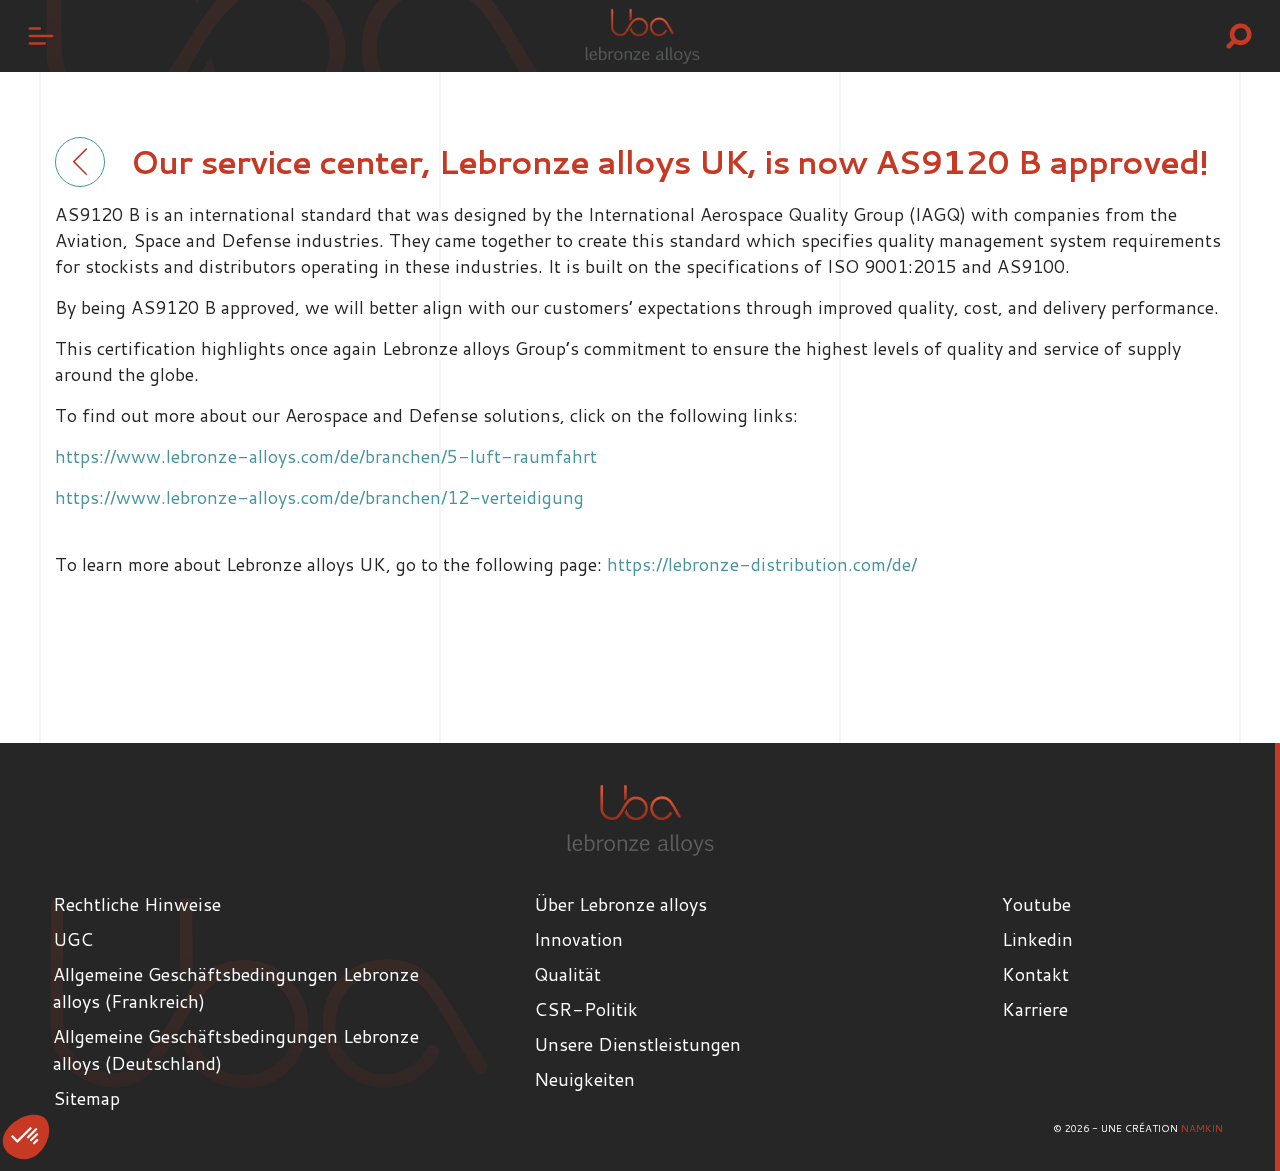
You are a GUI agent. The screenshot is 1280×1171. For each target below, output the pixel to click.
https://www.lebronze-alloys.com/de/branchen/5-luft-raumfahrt (326, 456)
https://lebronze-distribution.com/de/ (762, 564)
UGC (73, 939)
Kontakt (1035, 974)
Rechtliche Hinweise (137, 904)
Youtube (1036, 904)
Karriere (1035, 1009)
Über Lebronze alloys (620, 904)
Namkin (1202, 1128)
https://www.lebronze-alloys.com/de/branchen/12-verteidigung (319, 497)
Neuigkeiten (584, 1079)
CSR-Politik (586, 1009)
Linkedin (1037, 939)
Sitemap (86, 1098)
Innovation (578, 939)
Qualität (567, 974)
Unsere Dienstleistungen (637, 1044)
